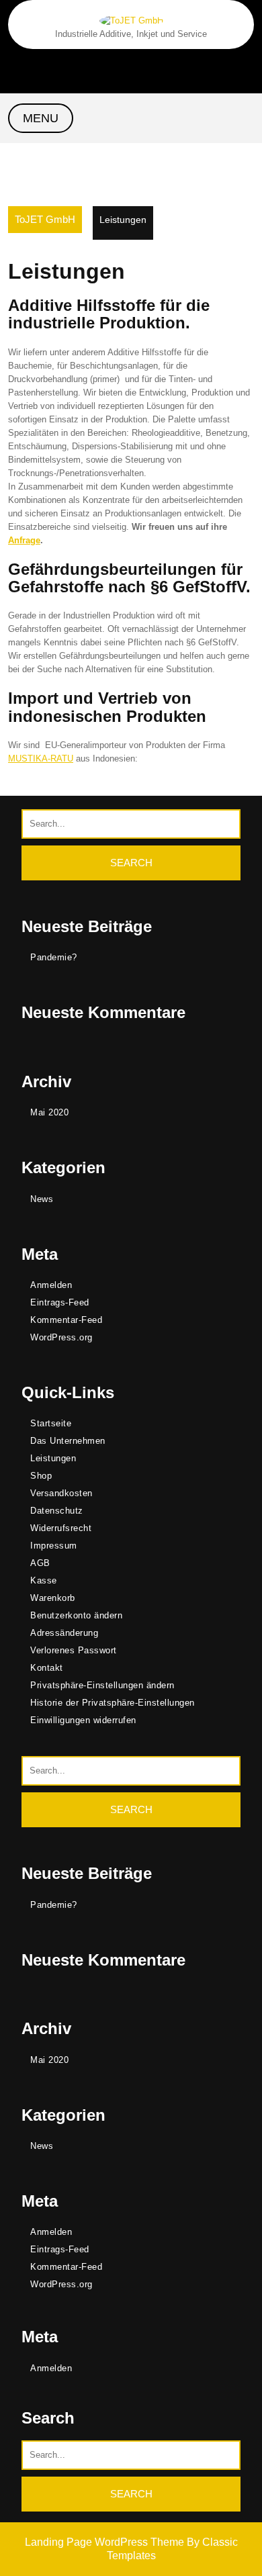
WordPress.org (61, 1337)
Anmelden (51, 1285)
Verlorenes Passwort (74, 1650)
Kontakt (47, 1668)
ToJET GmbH (45, 219)
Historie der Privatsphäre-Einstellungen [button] (113, 1703)
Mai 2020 (49, 1112)
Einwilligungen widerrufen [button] (83, 1720)
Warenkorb (53, 1598)
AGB (40, 1563)
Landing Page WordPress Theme (106, 2542)
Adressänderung (64, 1633)
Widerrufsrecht (61, 1528)
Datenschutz (57, 1511)
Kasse (44, 1580)
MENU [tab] (41, 118)
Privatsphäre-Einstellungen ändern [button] (102, 1685)
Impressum (54, 1546)
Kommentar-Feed (66, 1320)
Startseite (51, 1423)
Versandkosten (61, 1493)
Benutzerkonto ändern (76, 1615)
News (42, 1199)
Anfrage (24, 540)
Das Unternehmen (68, 1441)
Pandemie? (54, 957)
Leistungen (53, 1458)
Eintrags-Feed (60, 1302)
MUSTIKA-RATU (41, 758)
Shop (41, 1476)
